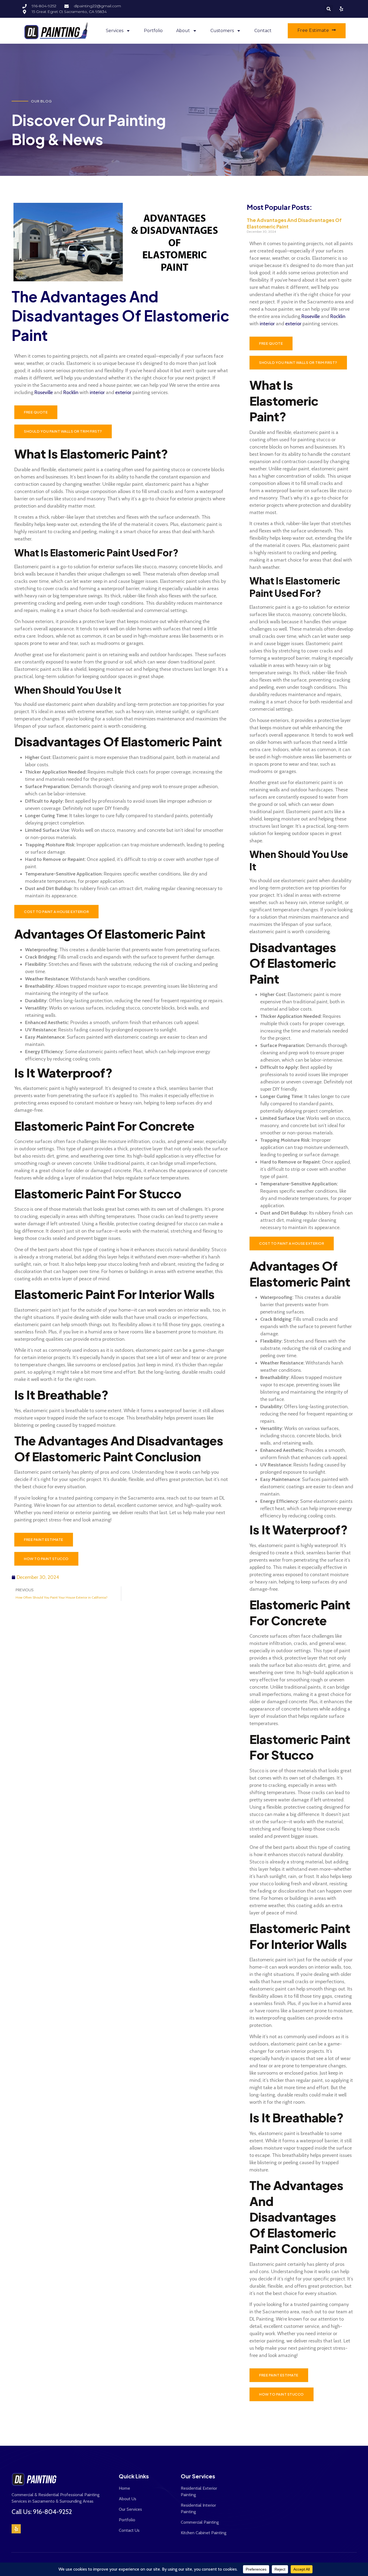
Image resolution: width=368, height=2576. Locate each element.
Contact (263, 31)
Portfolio (153, 31)
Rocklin (71, 392)
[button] (329, 9)
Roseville (44, 392)
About (183, 31)
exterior (123, 392)
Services (115, 31)
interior (97, 392)
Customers (222, 31)
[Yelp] (16, 2529)
